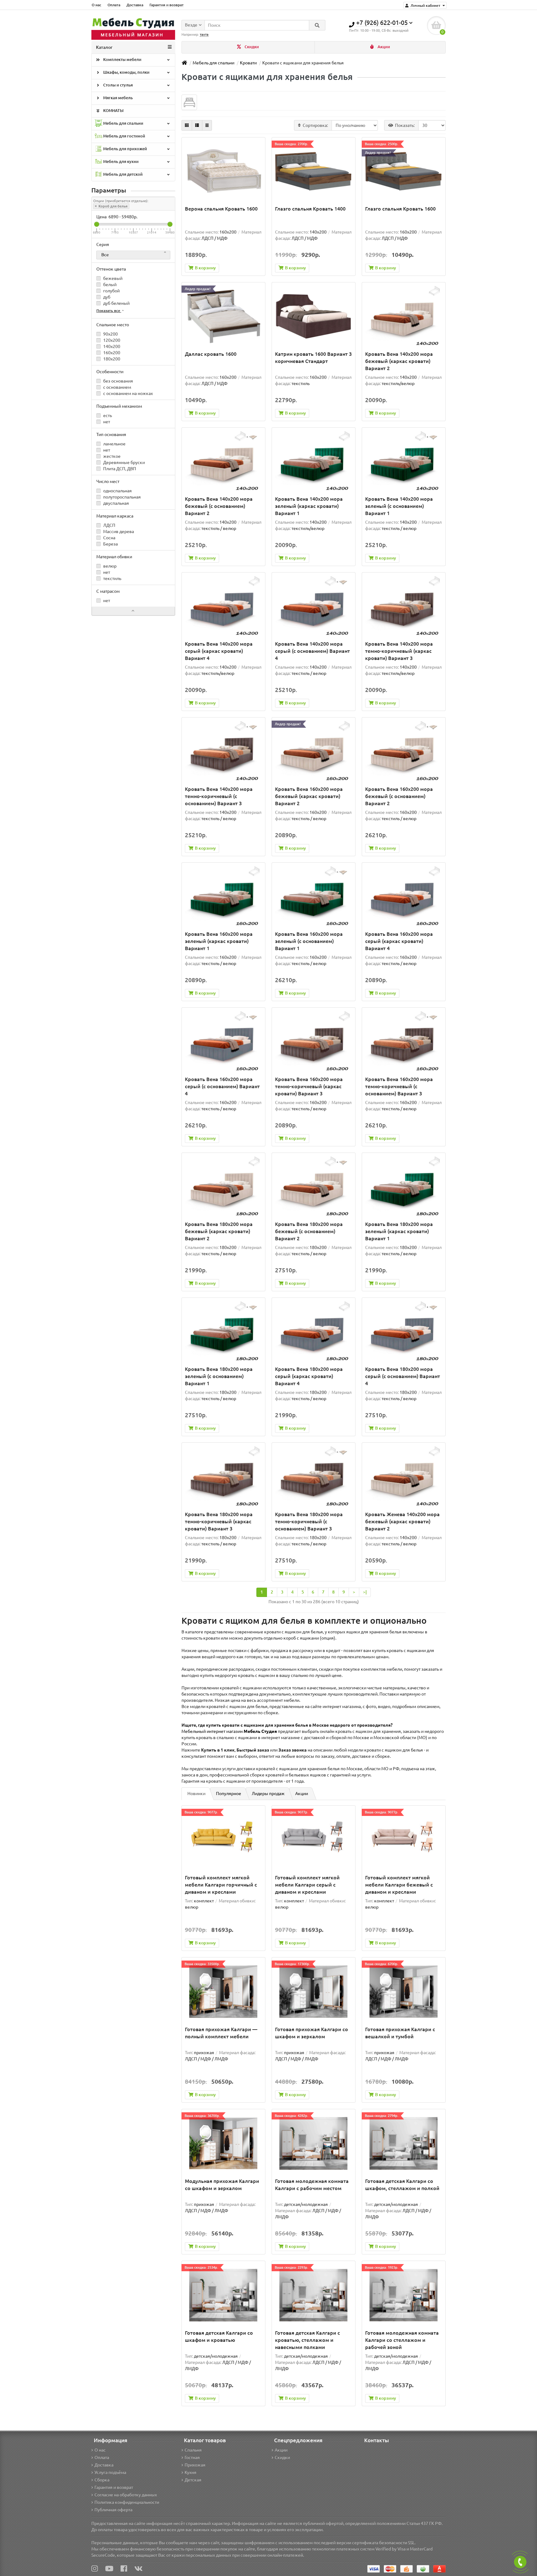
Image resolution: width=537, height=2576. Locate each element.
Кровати (248, 63)
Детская (193, 2480)
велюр (109, 566)
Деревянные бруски (124, 462)
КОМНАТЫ (113, 111)
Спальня (193, 2450)
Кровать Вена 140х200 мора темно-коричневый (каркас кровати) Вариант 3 (399, 651)
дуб (106, 297)
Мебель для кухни (120, 162)
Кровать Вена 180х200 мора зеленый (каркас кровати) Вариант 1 (399, 1231)
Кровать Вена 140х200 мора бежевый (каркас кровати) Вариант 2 (399, 361)
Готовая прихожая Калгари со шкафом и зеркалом (312, 2033)
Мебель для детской (122, 174)
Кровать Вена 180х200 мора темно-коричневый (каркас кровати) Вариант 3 (219, 1521)
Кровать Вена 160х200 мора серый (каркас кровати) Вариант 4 (399, 941)
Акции (383, 47)
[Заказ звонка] (520, 2562)
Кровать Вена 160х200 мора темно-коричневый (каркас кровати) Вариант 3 (309, 1086)
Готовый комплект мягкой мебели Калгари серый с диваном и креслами (307, 1885)
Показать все (109, 311)
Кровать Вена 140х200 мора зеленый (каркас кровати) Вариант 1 (309, 506)
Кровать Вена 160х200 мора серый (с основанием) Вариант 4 (222, 1086)
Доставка (135, 5)
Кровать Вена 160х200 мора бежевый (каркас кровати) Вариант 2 (309, 796)
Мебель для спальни (123, 123)
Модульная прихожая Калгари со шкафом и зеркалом (222, 2185)
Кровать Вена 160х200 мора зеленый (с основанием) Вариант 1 (309, 941)
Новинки (196, 1794)
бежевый (112, 278)
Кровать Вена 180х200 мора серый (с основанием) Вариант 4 (403, 1376)
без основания (118, 381)
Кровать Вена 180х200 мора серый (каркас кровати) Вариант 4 (309, 1376)
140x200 (111, 346)
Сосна (109, 538)
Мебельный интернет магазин (229, 1731)
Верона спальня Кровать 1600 (221, 209)
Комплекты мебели (122, 60)
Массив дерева (118, 531)
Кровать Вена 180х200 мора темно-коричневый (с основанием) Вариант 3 (309, 1521)
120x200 (111, 340)
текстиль (112, 578)
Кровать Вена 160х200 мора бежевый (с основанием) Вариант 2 (399, 796)
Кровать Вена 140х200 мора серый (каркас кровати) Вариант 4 (219, 651)
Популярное (229, 1794)
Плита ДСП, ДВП (119, 469)
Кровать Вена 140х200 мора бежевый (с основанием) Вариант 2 (219, 506)
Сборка (102, 2480)
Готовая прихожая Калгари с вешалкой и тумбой (400, 2033)
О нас (96, 5)
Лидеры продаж (268, 1794)
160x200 (111, 353)
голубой (111, 291)
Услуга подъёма (110, 2472)
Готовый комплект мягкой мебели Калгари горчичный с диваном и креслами (221, 1885)
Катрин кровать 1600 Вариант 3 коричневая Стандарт (313, 357)
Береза (110, 544)
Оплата (114, 5)
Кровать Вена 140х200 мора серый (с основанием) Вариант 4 (312, 651)
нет (106, 422)
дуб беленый (116, 303)
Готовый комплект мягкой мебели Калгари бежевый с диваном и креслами (399, 1885)
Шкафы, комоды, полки (126, 72)
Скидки (251, 47)
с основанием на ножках (128, 393)
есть (107, 415)
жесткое (111, 456)
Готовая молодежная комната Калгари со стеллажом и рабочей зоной (402, 2340)
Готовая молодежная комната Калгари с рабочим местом (312, 2185)
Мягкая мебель (117, 98)
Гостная (192, 2458)
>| (365, 1592)
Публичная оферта (113, 2510)
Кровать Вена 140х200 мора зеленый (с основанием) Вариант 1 (399, 506)
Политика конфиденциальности (127, 2502)
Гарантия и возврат (167, 5)
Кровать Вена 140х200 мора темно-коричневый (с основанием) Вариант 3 (219, 796)
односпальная (117, 491)
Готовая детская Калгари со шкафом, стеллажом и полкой (402, 2185)
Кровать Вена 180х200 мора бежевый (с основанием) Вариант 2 (309, 1231)
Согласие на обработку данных (126, 2495)
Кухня (190, 2472)
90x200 (110, 334)
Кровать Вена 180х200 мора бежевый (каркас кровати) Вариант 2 (219, 1231)
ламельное (114, 444)
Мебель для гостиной (124, 136)
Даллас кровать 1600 (211, 354)
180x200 (111, 359)
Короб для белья (112, 206)
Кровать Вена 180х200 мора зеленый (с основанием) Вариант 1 (219, 1376)
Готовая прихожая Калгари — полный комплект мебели (221, 2033)
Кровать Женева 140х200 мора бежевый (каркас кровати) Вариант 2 (402, 1521)
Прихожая (195, 2465)
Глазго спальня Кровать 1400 (310, 209)
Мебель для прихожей (125, 149)
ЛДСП (109, 525)
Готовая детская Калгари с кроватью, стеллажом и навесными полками (308, 2340)
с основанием (117, 387)
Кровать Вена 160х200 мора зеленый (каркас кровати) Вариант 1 (219, 941)
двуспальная (116, 503)
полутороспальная (122, 497)
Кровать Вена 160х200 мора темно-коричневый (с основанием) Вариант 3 (399, 1086)
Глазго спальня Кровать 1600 (400, 209)
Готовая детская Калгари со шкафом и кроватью (219, 2336)
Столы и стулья (117, 85)
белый (109, 285)
